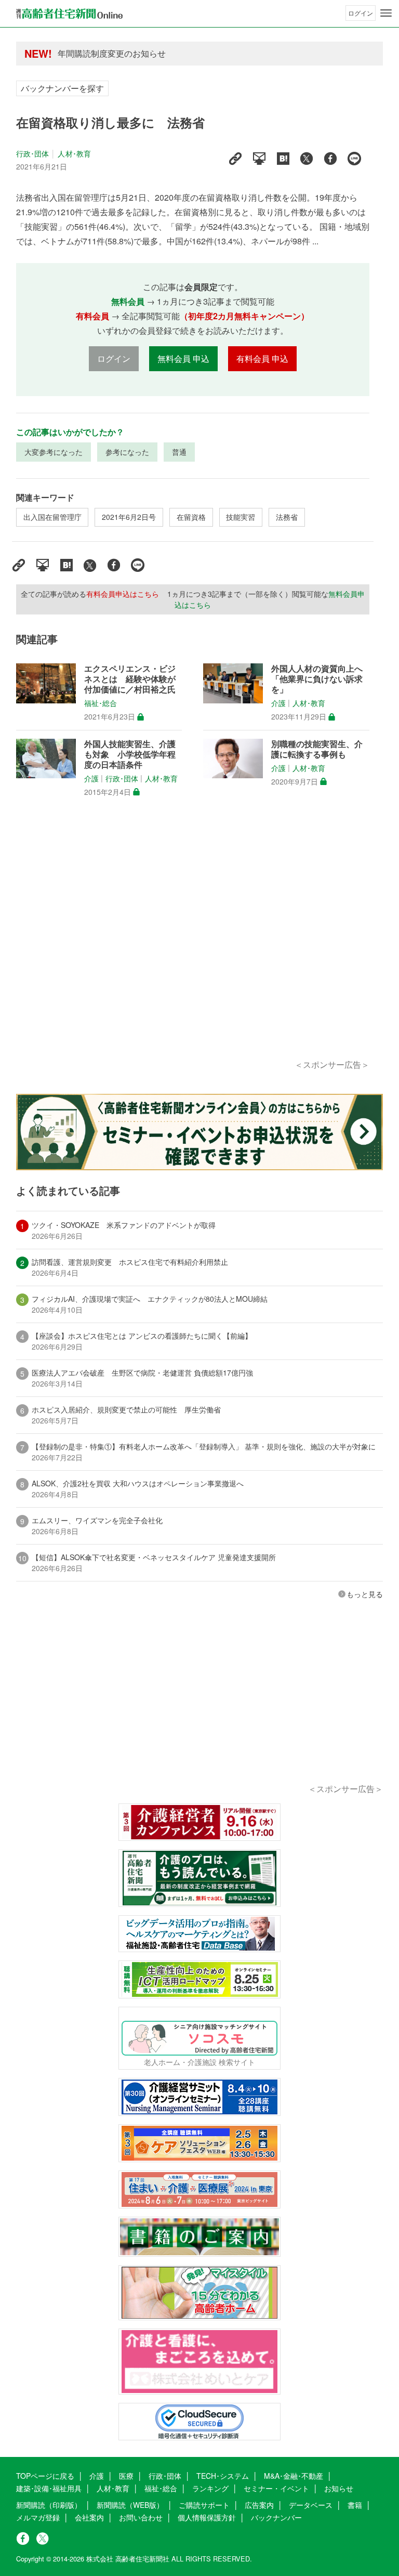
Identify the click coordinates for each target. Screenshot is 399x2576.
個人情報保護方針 (207, 2517)
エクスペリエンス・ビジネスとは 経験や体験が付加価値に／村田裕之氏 (130, 679)
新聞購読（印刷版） (49, 2505)
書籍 (355, 2505)
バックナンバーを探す (62, 88)
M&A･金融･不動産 (294, 2476)
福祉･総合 (101, 703)
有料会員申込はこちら (123, 594)
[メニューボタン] (386, 13)
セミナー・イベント (276, 2488)
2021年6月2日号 (129, 517)
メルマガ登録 (38, 2517)
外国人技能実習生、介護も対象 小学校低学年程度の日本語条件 (130, 754)
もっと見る (365, 1594)
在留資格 (191, 517)
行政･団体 (33, 153)
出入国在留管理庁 (52, 517)
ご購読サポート (204, 2505)
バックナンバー (276, 2517)
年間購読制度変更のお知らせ (112, 53)
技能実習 (241, 517)
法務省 (287, 517)
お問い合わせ (141, 2517)
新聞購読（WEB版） (130, 2505)
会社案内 (89, 2517)
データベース (311, 2505)
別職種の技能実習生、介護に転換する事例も (317, 749)
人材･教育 (74, 153)
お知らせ (339, 2488)
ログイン (361, 13)
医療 (126, 2476)
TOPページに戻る (45, 2476)
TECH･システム (223, 2476)
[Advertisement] (193, 940)
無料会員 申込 (183, 358)
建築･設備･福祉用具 (49, 2488)
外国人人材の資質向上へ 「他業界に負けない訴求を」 (317, 679)
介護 (278, 703)
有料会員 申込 (262, 358)
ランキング (210, 2488)
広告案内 (259, 2505)
